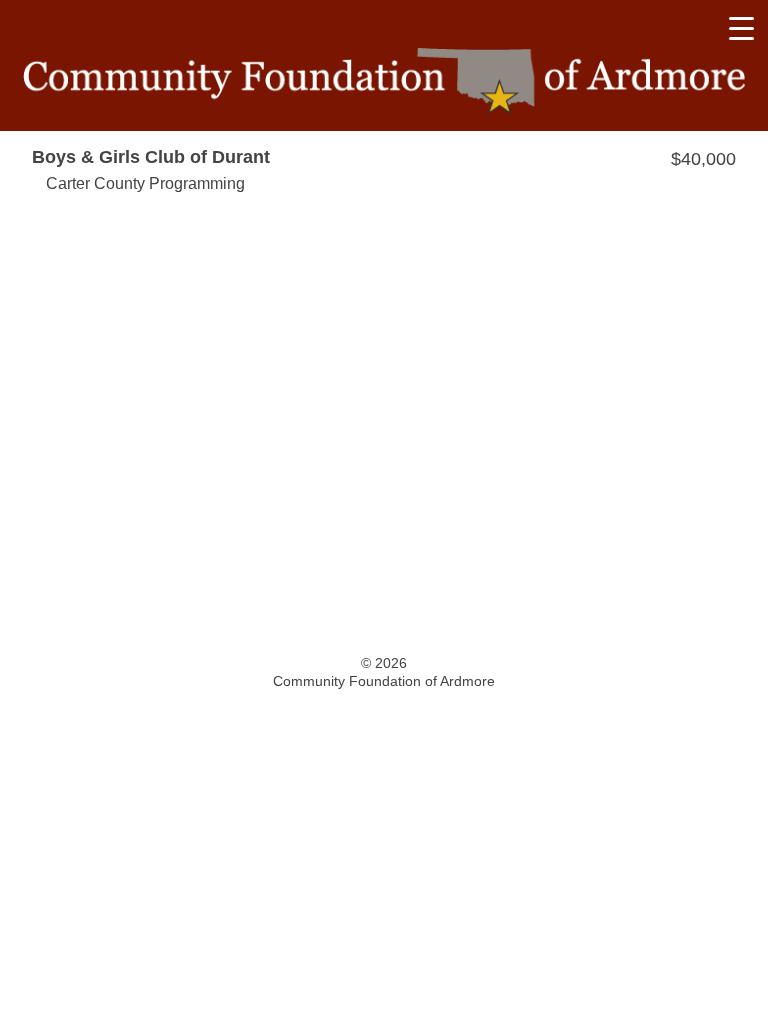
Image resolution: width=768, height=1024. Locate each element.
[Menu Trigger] (741, 28)
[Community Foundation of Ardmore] (384, 81)
